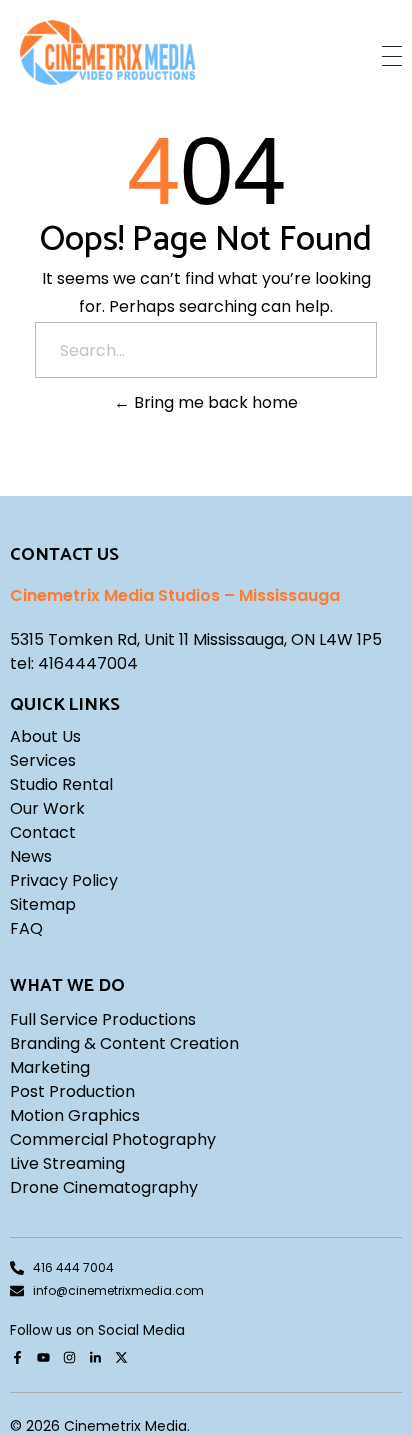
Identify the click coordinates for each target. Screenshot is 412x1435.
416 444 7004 (73, 1267)
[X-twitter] (121, 1358)
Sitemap (43, 904)
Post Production (72, 1091)
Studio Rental (61, 784)
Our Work (47, 808)
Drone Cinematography (104, 1187)
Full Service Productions (103, 1019)
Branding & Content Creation (124, 1043)
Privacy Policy (64, 880)
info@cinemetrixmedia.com (118, 1290)
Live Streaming (67, 1163)
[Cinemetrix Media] (108, 52)
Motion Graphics (75, 1115)
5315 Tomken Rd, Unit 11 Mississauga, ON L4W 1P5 (196, 639)
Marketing (50, 1067)
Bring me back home (214, 402)
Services (43, 760)
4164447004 (88, 663)
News (31, 856)
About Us (45, 736)
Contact (43, 832)
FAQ (26, 928)
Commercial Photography (113, 1139)
